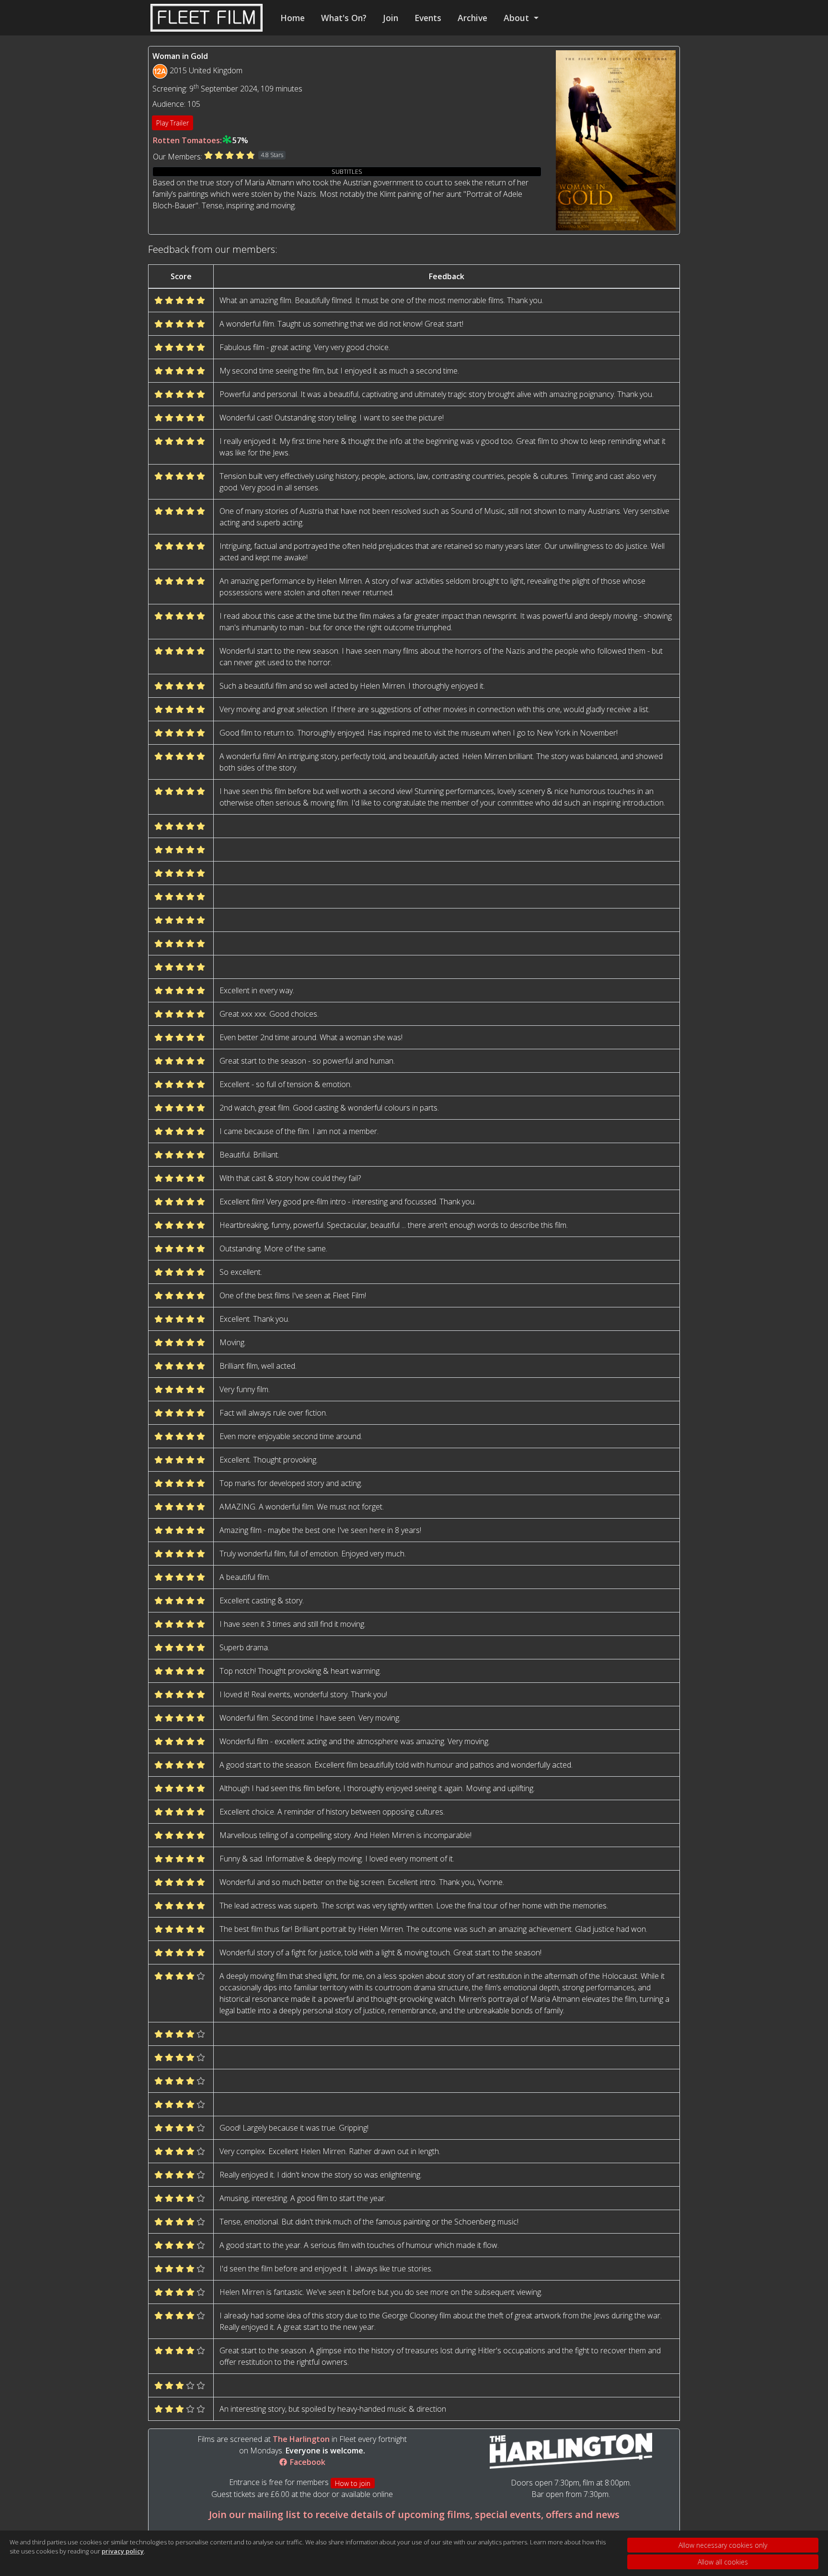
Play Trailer (172, 123)
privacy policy (123, 2551)
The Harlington (301, 2439)
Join (391, 18)
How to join (353, 2483)
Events (428, 18)
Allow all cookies (723, 2562)
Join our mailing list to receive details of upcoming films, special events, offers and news (414, 2514)
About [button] (517, 18)
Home (293, 18)
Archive (472, 18)
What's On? (344, 18)
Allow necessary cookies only (723, 2545)
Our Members (177, 157)
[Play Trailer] (616, 139)
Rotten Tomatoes (186, 140)
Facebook (307, 2462)
